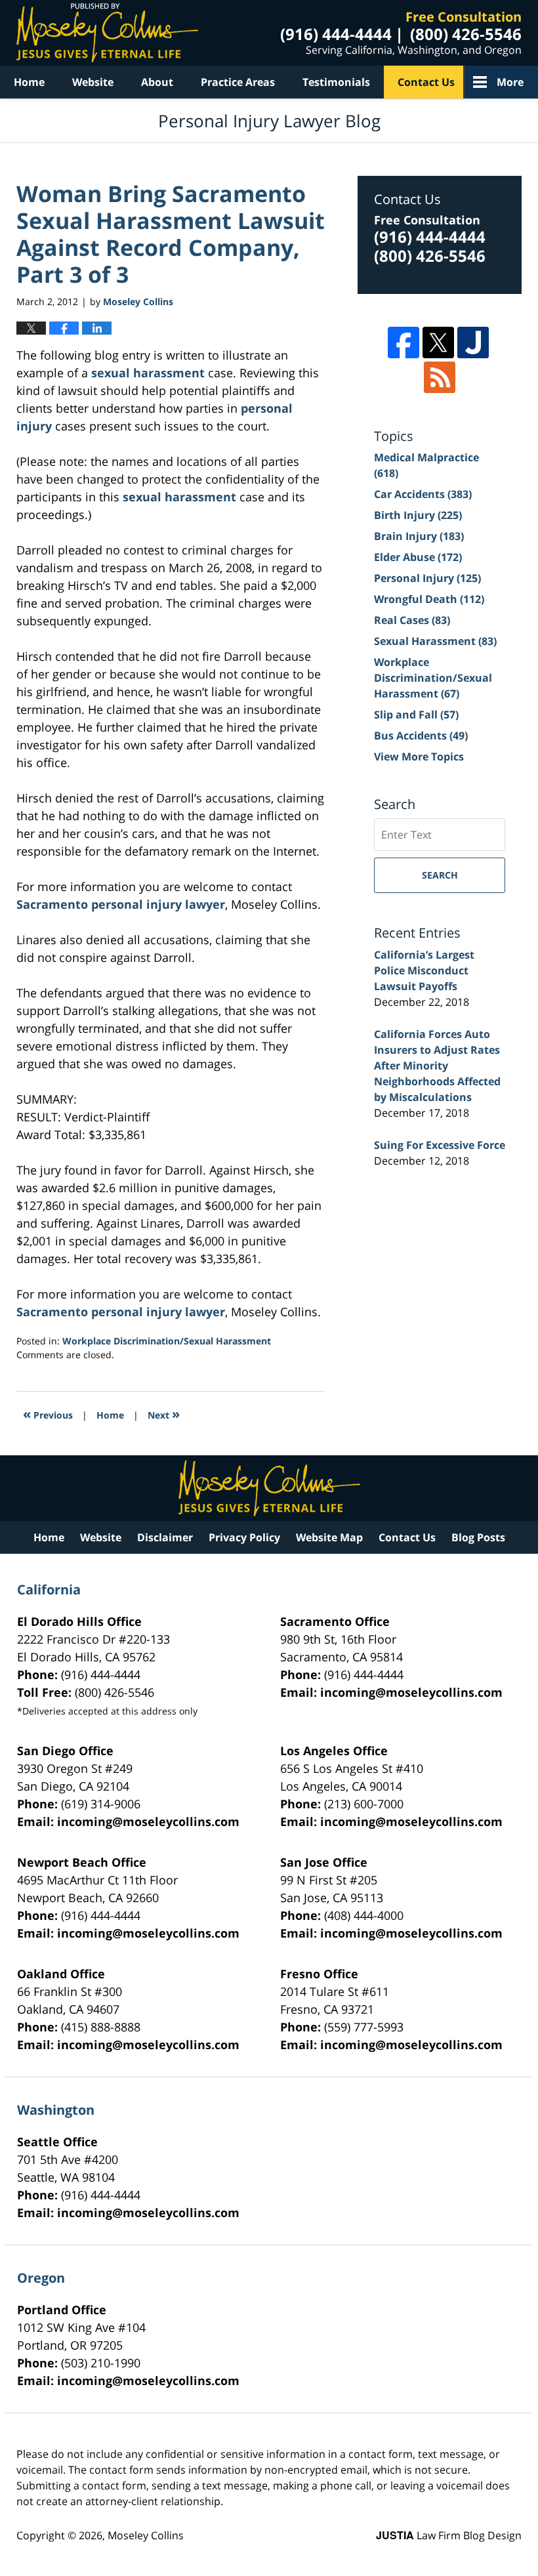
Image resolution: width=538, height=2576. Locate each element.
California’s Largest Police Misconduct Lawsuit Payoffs (424, 970)
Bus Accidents (421, 736)
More (510, 82)
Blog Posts (478, 1537)
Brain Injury (419, 536)
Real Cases (412, 620)
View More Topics (419, 757)
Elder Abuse (418, 557)
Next (164, 1414)
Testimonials (336, 82)
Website (93, 82)
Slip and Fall (416, 715)
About (157, 82)
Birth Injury (418, 515)
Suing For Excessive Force (440, 1145)
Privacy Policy (244, 1537)
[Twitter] (438, 343)
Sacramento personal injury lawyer (121, 904)
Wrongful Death (429, 599)
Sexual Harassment (435, 641)
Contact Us (426, 82)
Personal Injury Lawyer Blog (107, 33)
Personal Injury (427, 578)
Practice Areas (238, 82)
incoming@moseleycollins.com (411, 1692)
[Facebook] (403, 343)
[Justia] (473, 343)
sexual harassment (148, 373)
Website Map (329, 1537)
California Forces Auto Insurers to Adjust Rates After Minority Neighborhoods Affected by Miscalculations (437, 1066)
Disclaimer (165, 1537)
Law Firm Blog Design (449, 2535)
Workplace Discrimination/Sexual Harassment (167, 1341)
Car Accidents (423, 494)
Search (440, 875)
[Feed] (440, 377)
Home (29, 82)
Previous (48, 1414)
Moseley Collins (146, 2535)
